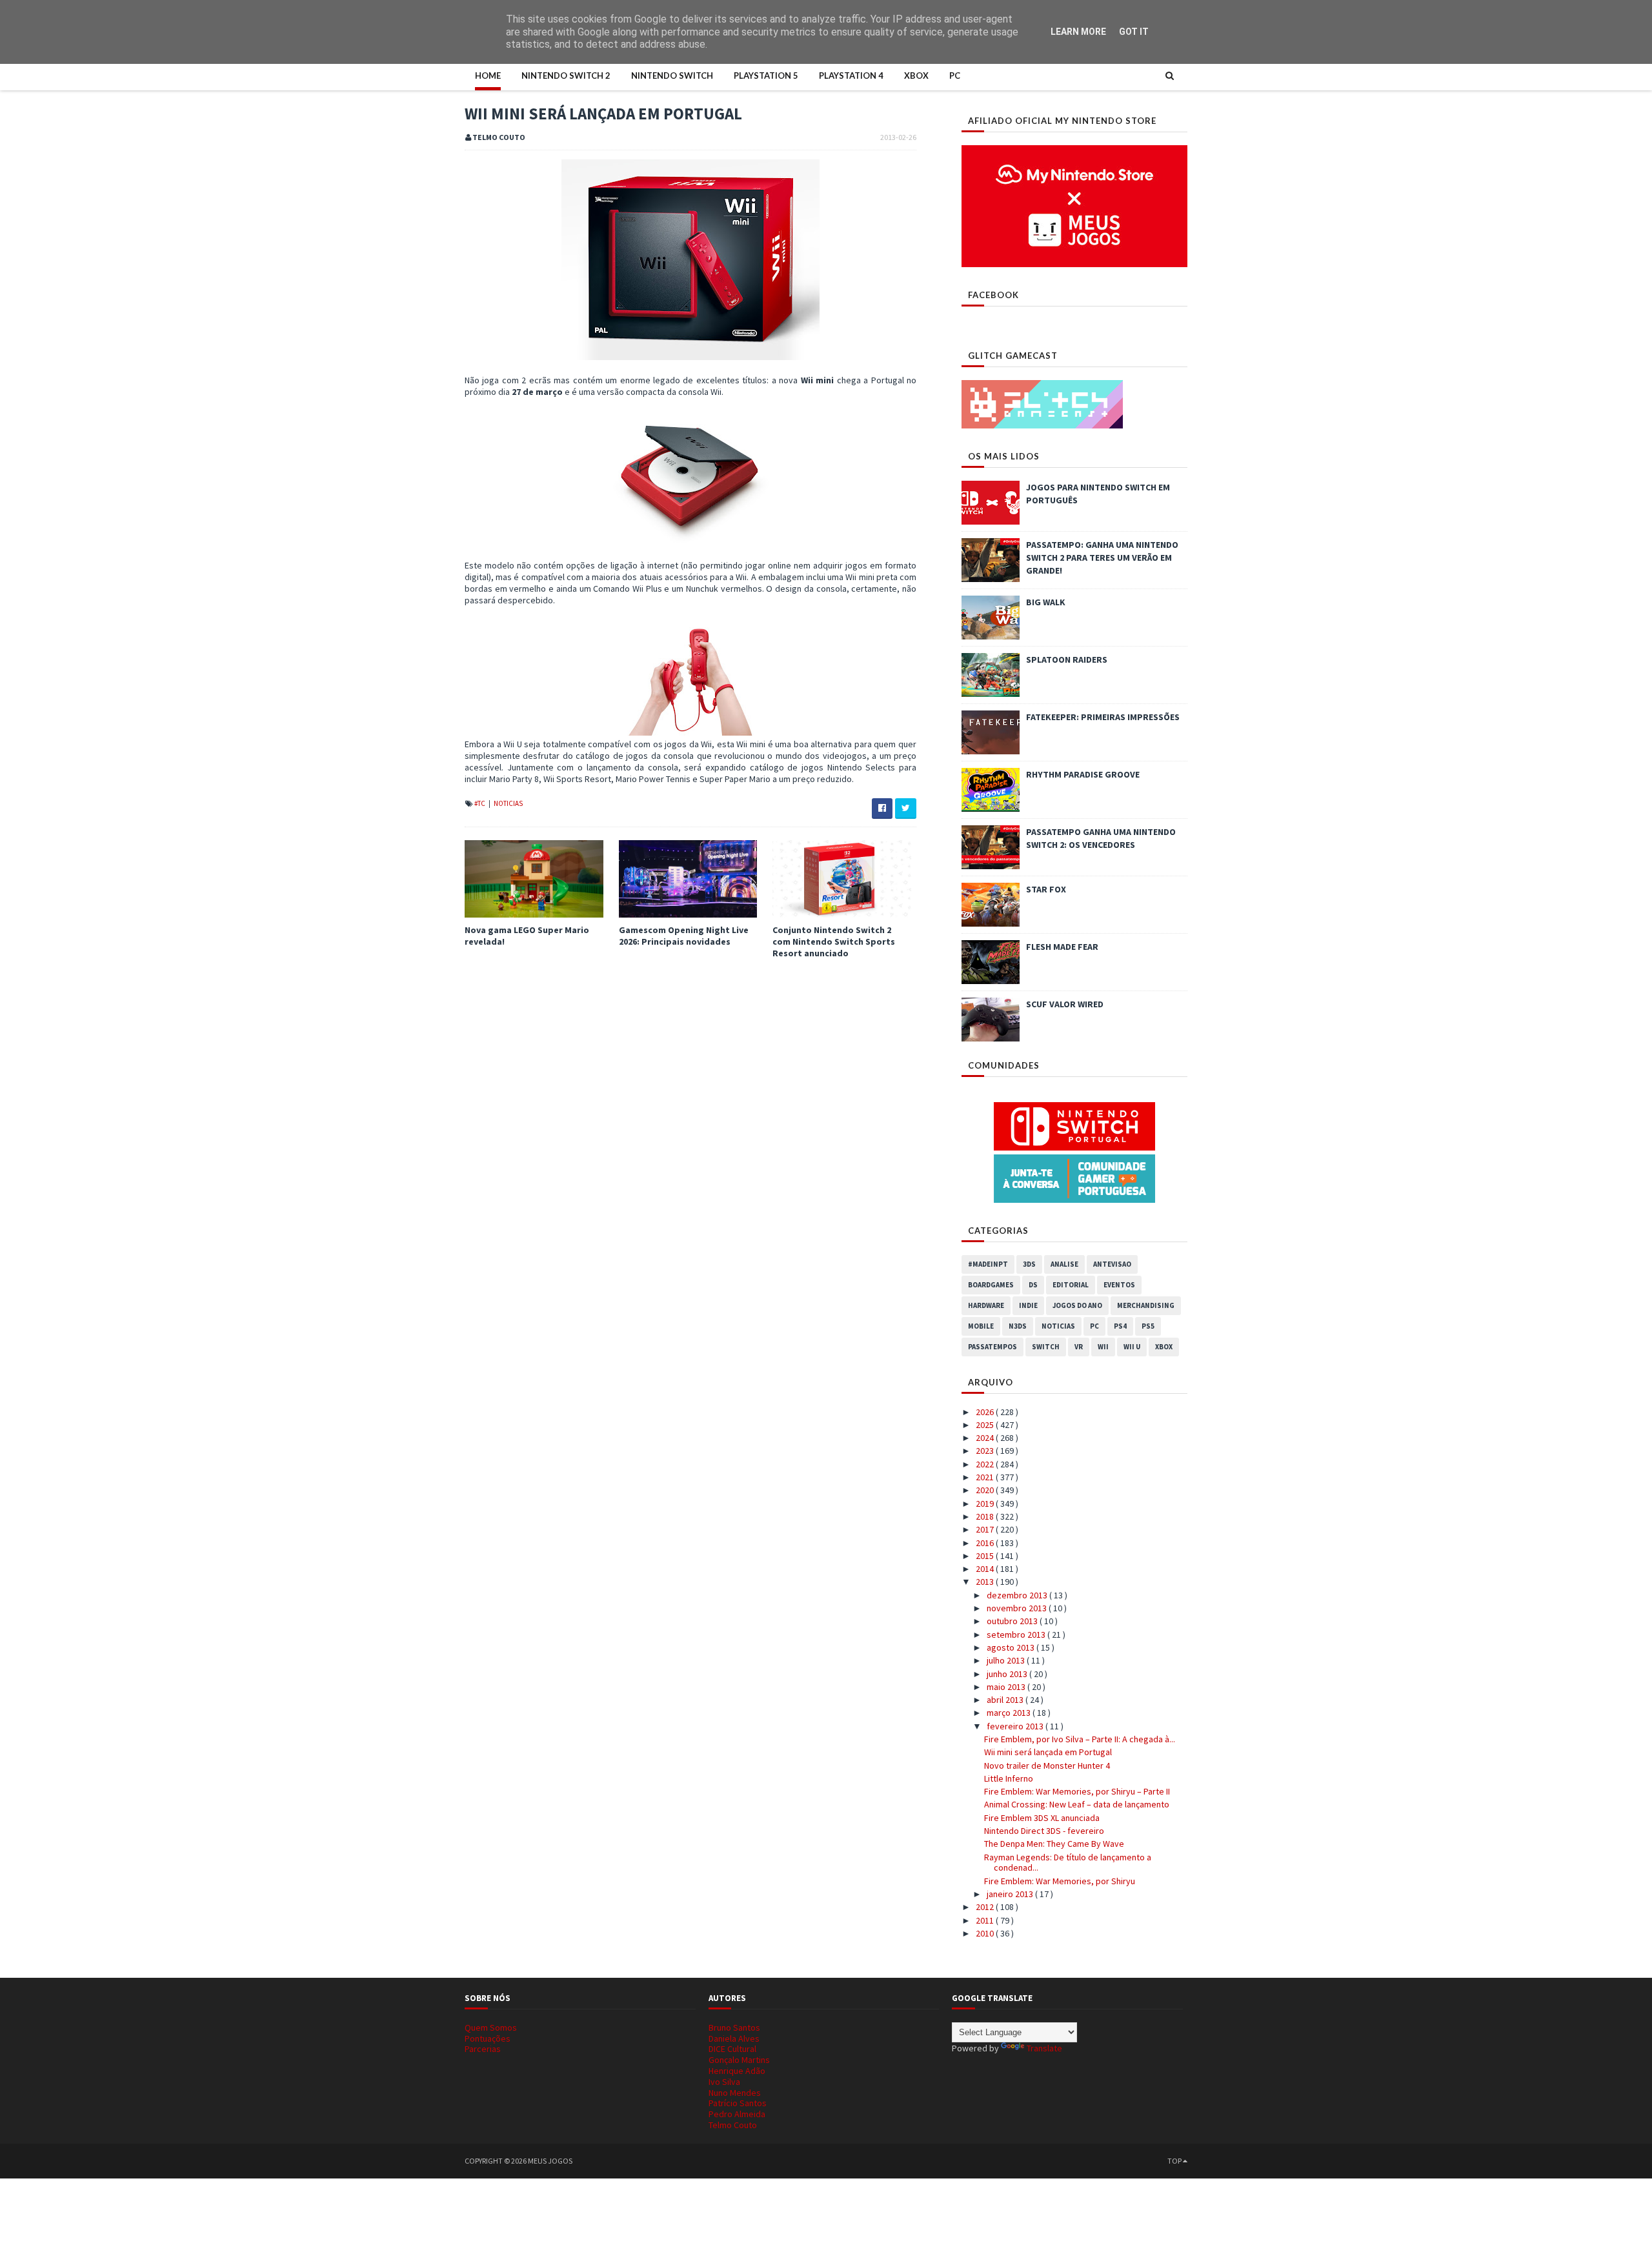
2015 (986, 1556)
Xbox (916, 75)
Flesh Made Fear (1062, 947)
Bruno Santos (734, 2027)
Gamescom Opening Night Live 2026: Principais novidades (684, 936)
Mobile (981, 1326)
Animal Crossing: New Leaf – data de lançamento (1077, 1804)
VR (1079, 1347)
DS (1033, 1285)
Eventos (1119, 1285)
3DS (1029, 1264)
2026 (986, 1412)
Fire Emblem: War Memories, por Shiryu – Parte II (1077, 1791)
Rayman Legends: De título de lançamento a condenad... (1068, 1863)
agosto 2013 (1012, 1647)
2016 (986, 1543)
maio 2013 (1007, 1687)
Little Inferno (1009, 1778)
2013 (986, 1582)
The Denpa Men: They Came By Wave (1054, 1844)
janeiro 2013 (1011, 1894)
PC (955, 75)
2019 (986, 1504)
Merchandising (1146, 1305)
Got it (1134, 32)
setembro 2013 (1017, 1634)
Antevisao (1112, 1264)
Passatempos (992, 1347)
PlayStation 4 (851, 75)
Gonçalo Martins (739, 2060)
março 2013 (1010, 1713)
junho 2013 (1008, 1674)
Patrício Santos (738, 2103)
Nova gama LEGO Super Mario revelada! (527, 936)
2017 (986, 1529)
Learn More (1078, 32)
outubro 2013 (1013, 1621)
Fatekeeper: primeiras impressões (1103, 717)
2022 (986, 1464)
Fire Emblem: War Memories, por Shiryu (1060, 1881)
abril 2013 (1006, 1700)
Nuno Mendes (735, 2093)
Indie (1028, 1305)
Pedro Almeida (737, 2114)
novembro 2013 (1018, 1608)
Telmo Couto (733, 2125)
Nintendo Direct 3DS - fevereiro (1044, 1831)
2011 (986, 1920)
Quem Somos (491, 2027)
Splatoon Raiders (1067, 659)
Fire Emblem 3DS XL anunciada (1042, 1818)
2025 (986, 1425)
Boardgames (991, 1285)
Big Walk (1046, 602)
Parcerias (483, 2049)
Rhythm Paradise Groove (1083, 774)
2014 (986, 1569)
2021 (986, 1477)
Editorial (1071, 1285)
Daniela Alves (734, 2038)
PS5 (1148, 1326)
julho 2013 (1007, 1660)
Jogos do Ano (1077, 1305)
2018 (986, 1516)
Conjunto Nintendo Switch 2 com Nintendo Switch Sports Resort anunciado (834, 941)
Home (488, 75)
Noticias (508, 803)
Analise (1064, 1264)
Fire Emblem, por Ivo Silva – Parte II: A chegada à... (1080, 1739)
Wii (1103, 1347)
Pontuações (488, 2038)
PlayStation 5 (766, 75)
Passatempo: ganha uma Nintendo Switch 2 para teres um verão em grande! (1102, 558)
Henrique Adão (737, 2071)
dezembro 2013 (1018, 1595)
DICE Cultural (732, 2049)
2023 (986, 1451)
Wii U (1132, 1347)
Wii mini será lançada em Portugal (1048, 1752)
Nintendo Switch (672, 75)
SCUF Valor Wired (1065, 1004)
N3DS (1018, 1326)
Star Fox (1046, 889)
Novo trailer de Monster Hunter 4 (1047, 1765)
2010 (986, 1933)
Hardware (986, 1305)
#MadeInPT (988, 1264)
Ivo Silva (724, 2082)
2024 (986, 1438)
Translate (1044, 2048)
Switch (1046, 1347)
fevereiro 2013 (1016, 1726)
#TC (480, 803)
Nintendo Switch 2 (566, 75)
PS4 (1120, 1326)
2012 (986, 1907)
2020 (986, 1490)
